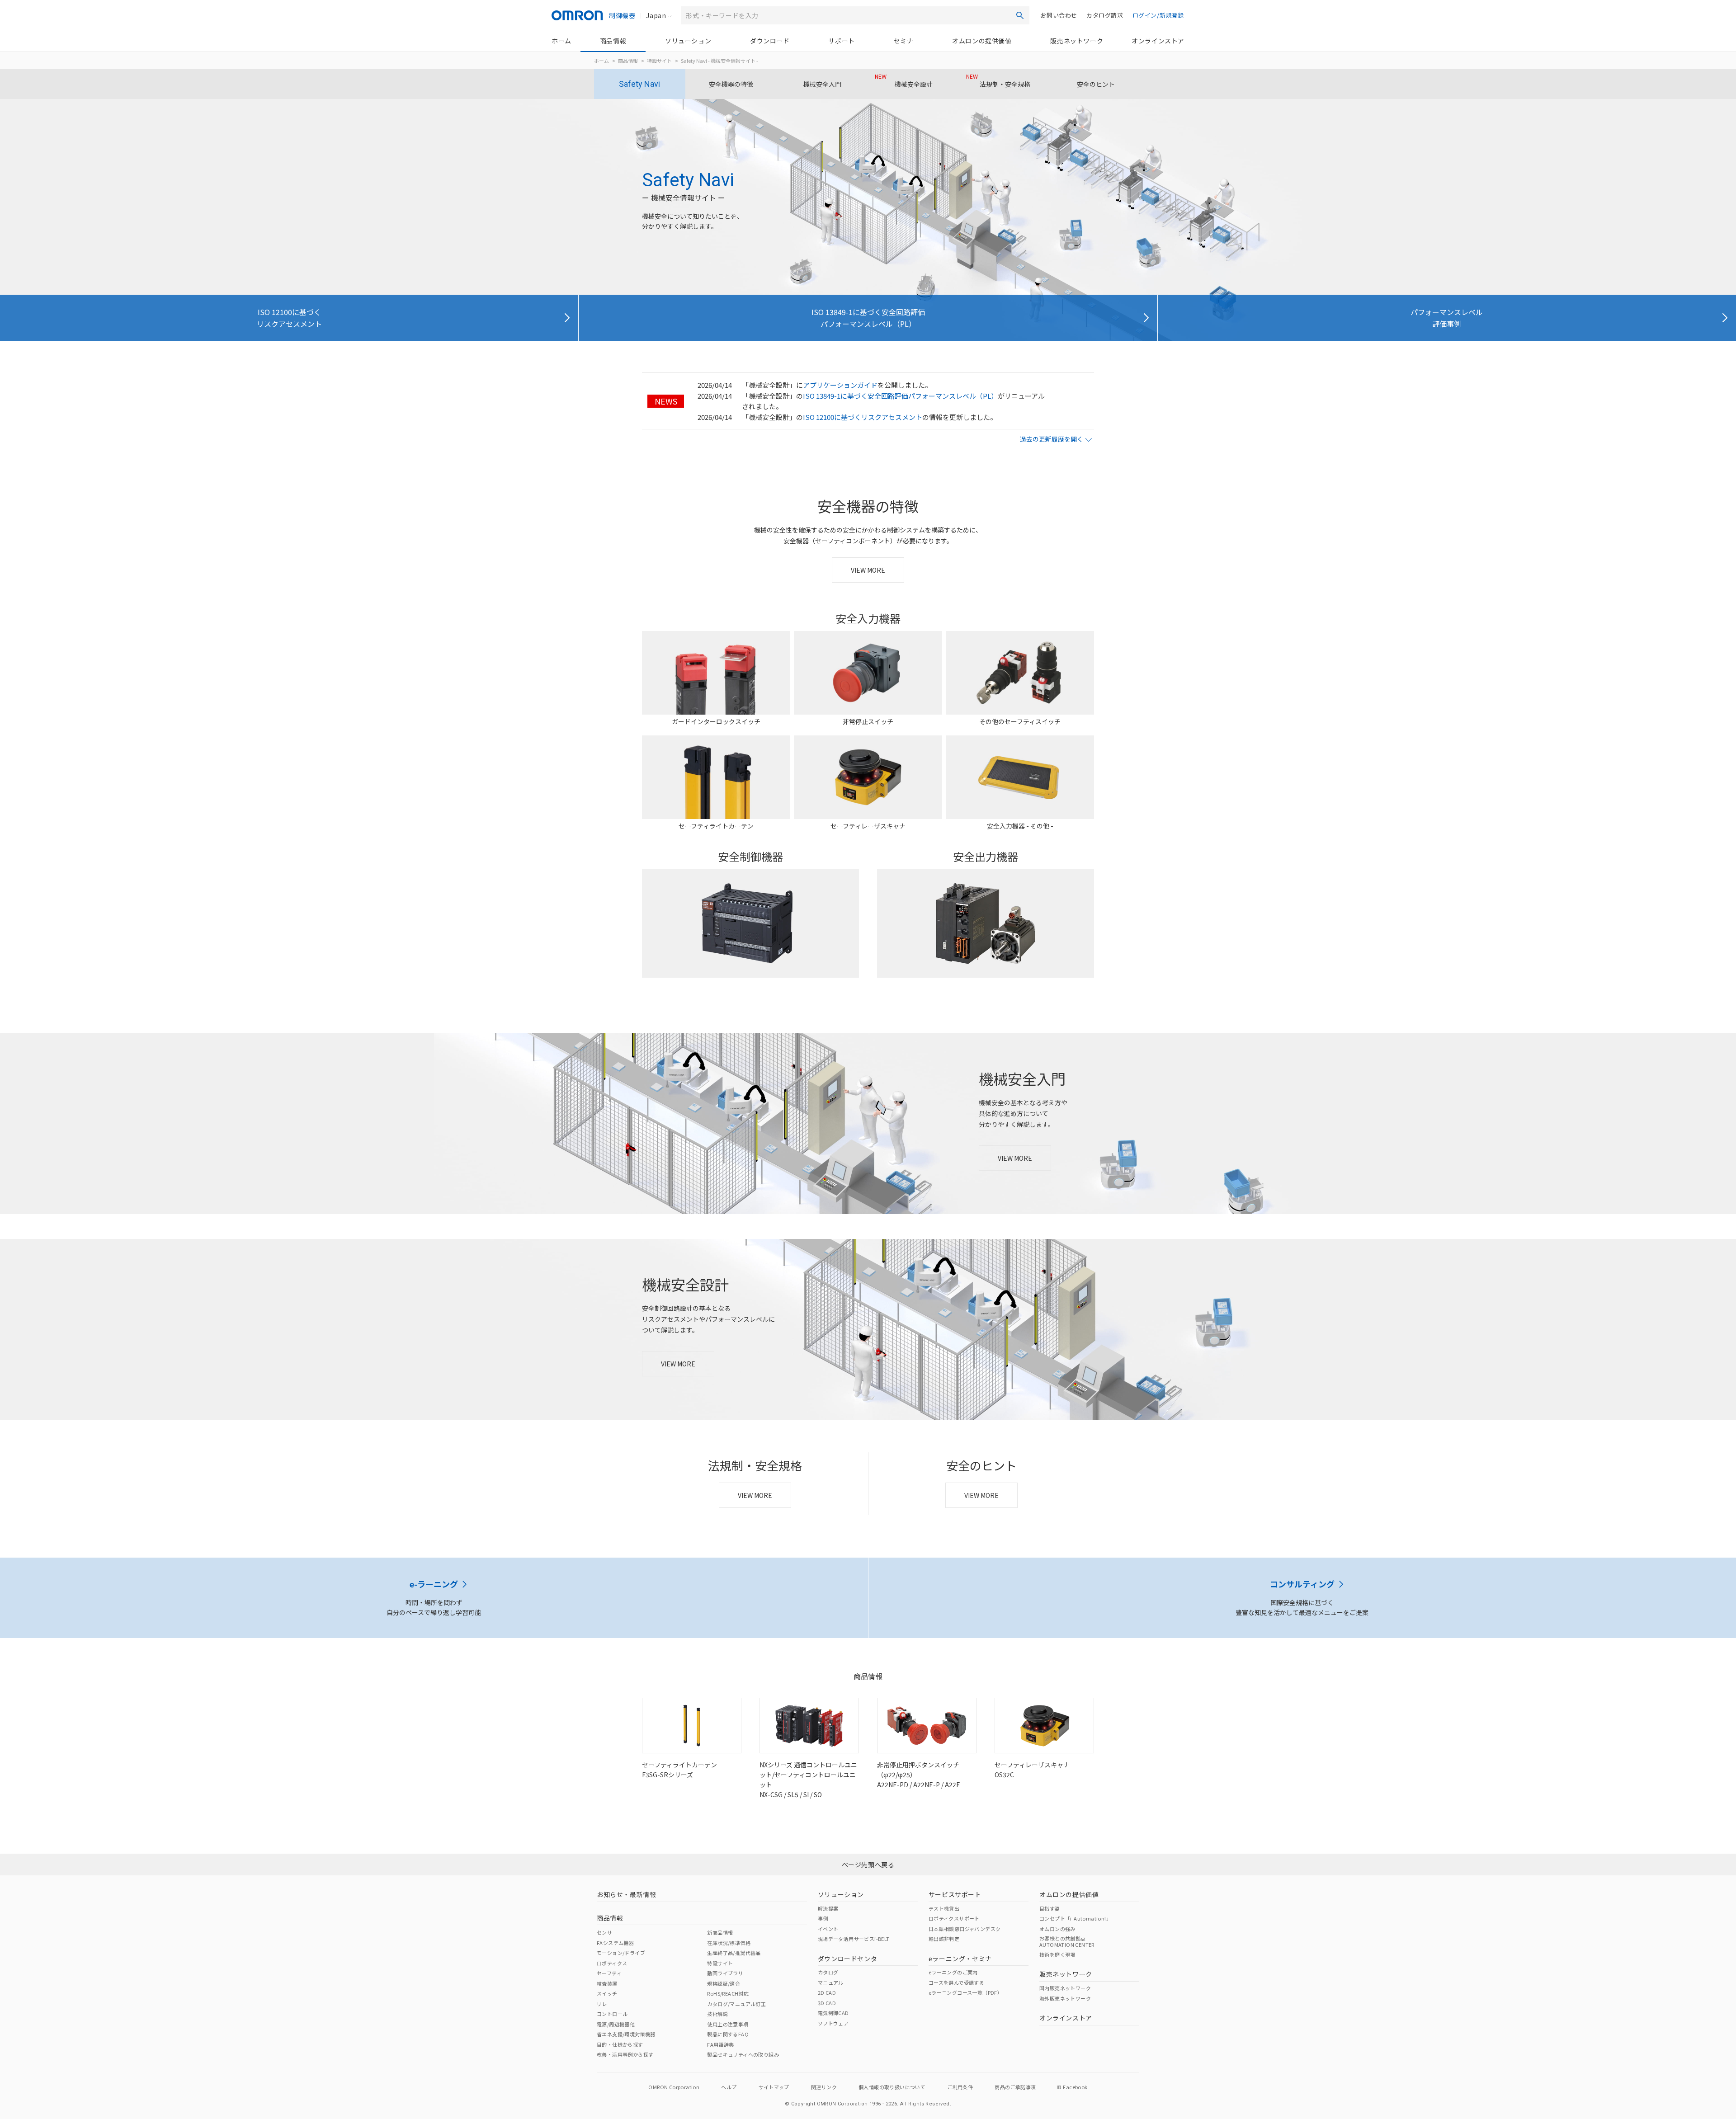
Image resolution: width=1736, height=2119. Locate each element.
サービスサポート (955, 1894)
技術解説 (717, 2014)
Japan (656, 15)
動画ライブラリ (725, 1973)
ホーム (561, 41)
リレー (604, 2004)
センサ (604, 1932)
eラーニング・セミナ (960, 1959)
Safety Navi (639, 84)
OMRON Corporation (674, 2087)
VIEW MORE (868, 570)
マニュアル (831, 1982)
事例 (823, 1918)
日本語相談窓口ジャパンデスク (965, 1929)
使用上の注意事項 (728, 2024)
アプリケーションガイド (840, 385)
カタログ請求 (1105, 15)
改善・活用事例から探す (625, 2054)
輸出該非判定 (944, 1939)
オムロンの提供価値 (982, 41)
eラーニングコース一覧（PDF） (965, 1992)
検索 (1020, 15)
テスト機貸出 (944, 1908)
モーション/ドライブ (621, 1953)
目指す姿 (1050, 1908)
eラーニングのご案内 (953, 1972)
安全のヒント (1096, 84)
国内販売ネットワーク (1065, 1988)
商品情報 (613, 41)
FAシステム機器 (615, 1943)
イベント (828, 1929)
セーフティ (609, 1973)
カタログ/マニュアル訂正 (736, 2004)
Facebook (1075, 2087)
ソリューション (688, 41)
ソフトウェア (833, 2023)
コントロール (612, 2014)
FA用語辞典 (720, 2044)
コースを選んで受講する (956, 1982)
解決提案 (828, 1908)
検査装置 (607, 1983)
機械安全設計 (904, 80)
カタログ (828, 1972)
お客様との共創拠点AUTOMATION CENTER (1067, 1941)
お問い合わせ (1059, 15)
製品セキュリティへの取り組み (743, 2054)
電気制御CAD (833, 2013)
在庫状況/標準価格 (729, 1943)
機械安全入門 (822, 84)
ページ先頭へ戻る (868, 1865)
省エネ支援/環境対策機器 (626, 2034)
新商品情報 (720, 1932)
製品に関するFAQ (728, 2034)
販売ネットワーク (1077, 41)
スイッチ (607, 1993)
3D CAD (827, 2003)
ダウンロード (770, 41)
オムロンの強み (1057, 1929)
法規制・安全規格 (998, 80)
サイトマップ (774, 2087)
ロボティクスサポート (954, 1918)
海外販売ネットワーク (1065, 1998)
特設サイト (659, 61)
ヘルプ (729, 2087)
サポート (841, 41)
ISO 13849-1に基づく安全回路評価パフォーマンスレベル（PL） (868, 318)
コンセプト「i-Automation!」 (1075, 1918)
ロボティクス (612, 1963)
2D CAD (827, 1992)
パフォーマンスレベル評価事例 (1447, 318)
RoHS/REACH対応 (728, 1993)
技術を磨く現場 (1057, 1954)
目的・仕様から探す (620, 2044)
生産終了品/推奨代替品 (734, 1953)
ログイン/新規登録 (1158, 15)
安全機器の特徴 (731, 84)
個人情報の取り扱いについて (892, 2087)
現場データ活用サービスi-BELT (854, 1939)
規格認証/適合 (724, 1983)
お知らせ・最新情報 (626, 1894)
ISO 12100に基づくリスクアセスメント (289, 318)
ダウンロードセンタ (847, 1959)
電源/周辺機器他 (616, 2024)
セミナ (904, 41)
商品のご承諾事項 (1015, 2087)
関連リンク (824, 2087)
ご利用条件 (960, 2087)
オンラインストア (1158, 41)
